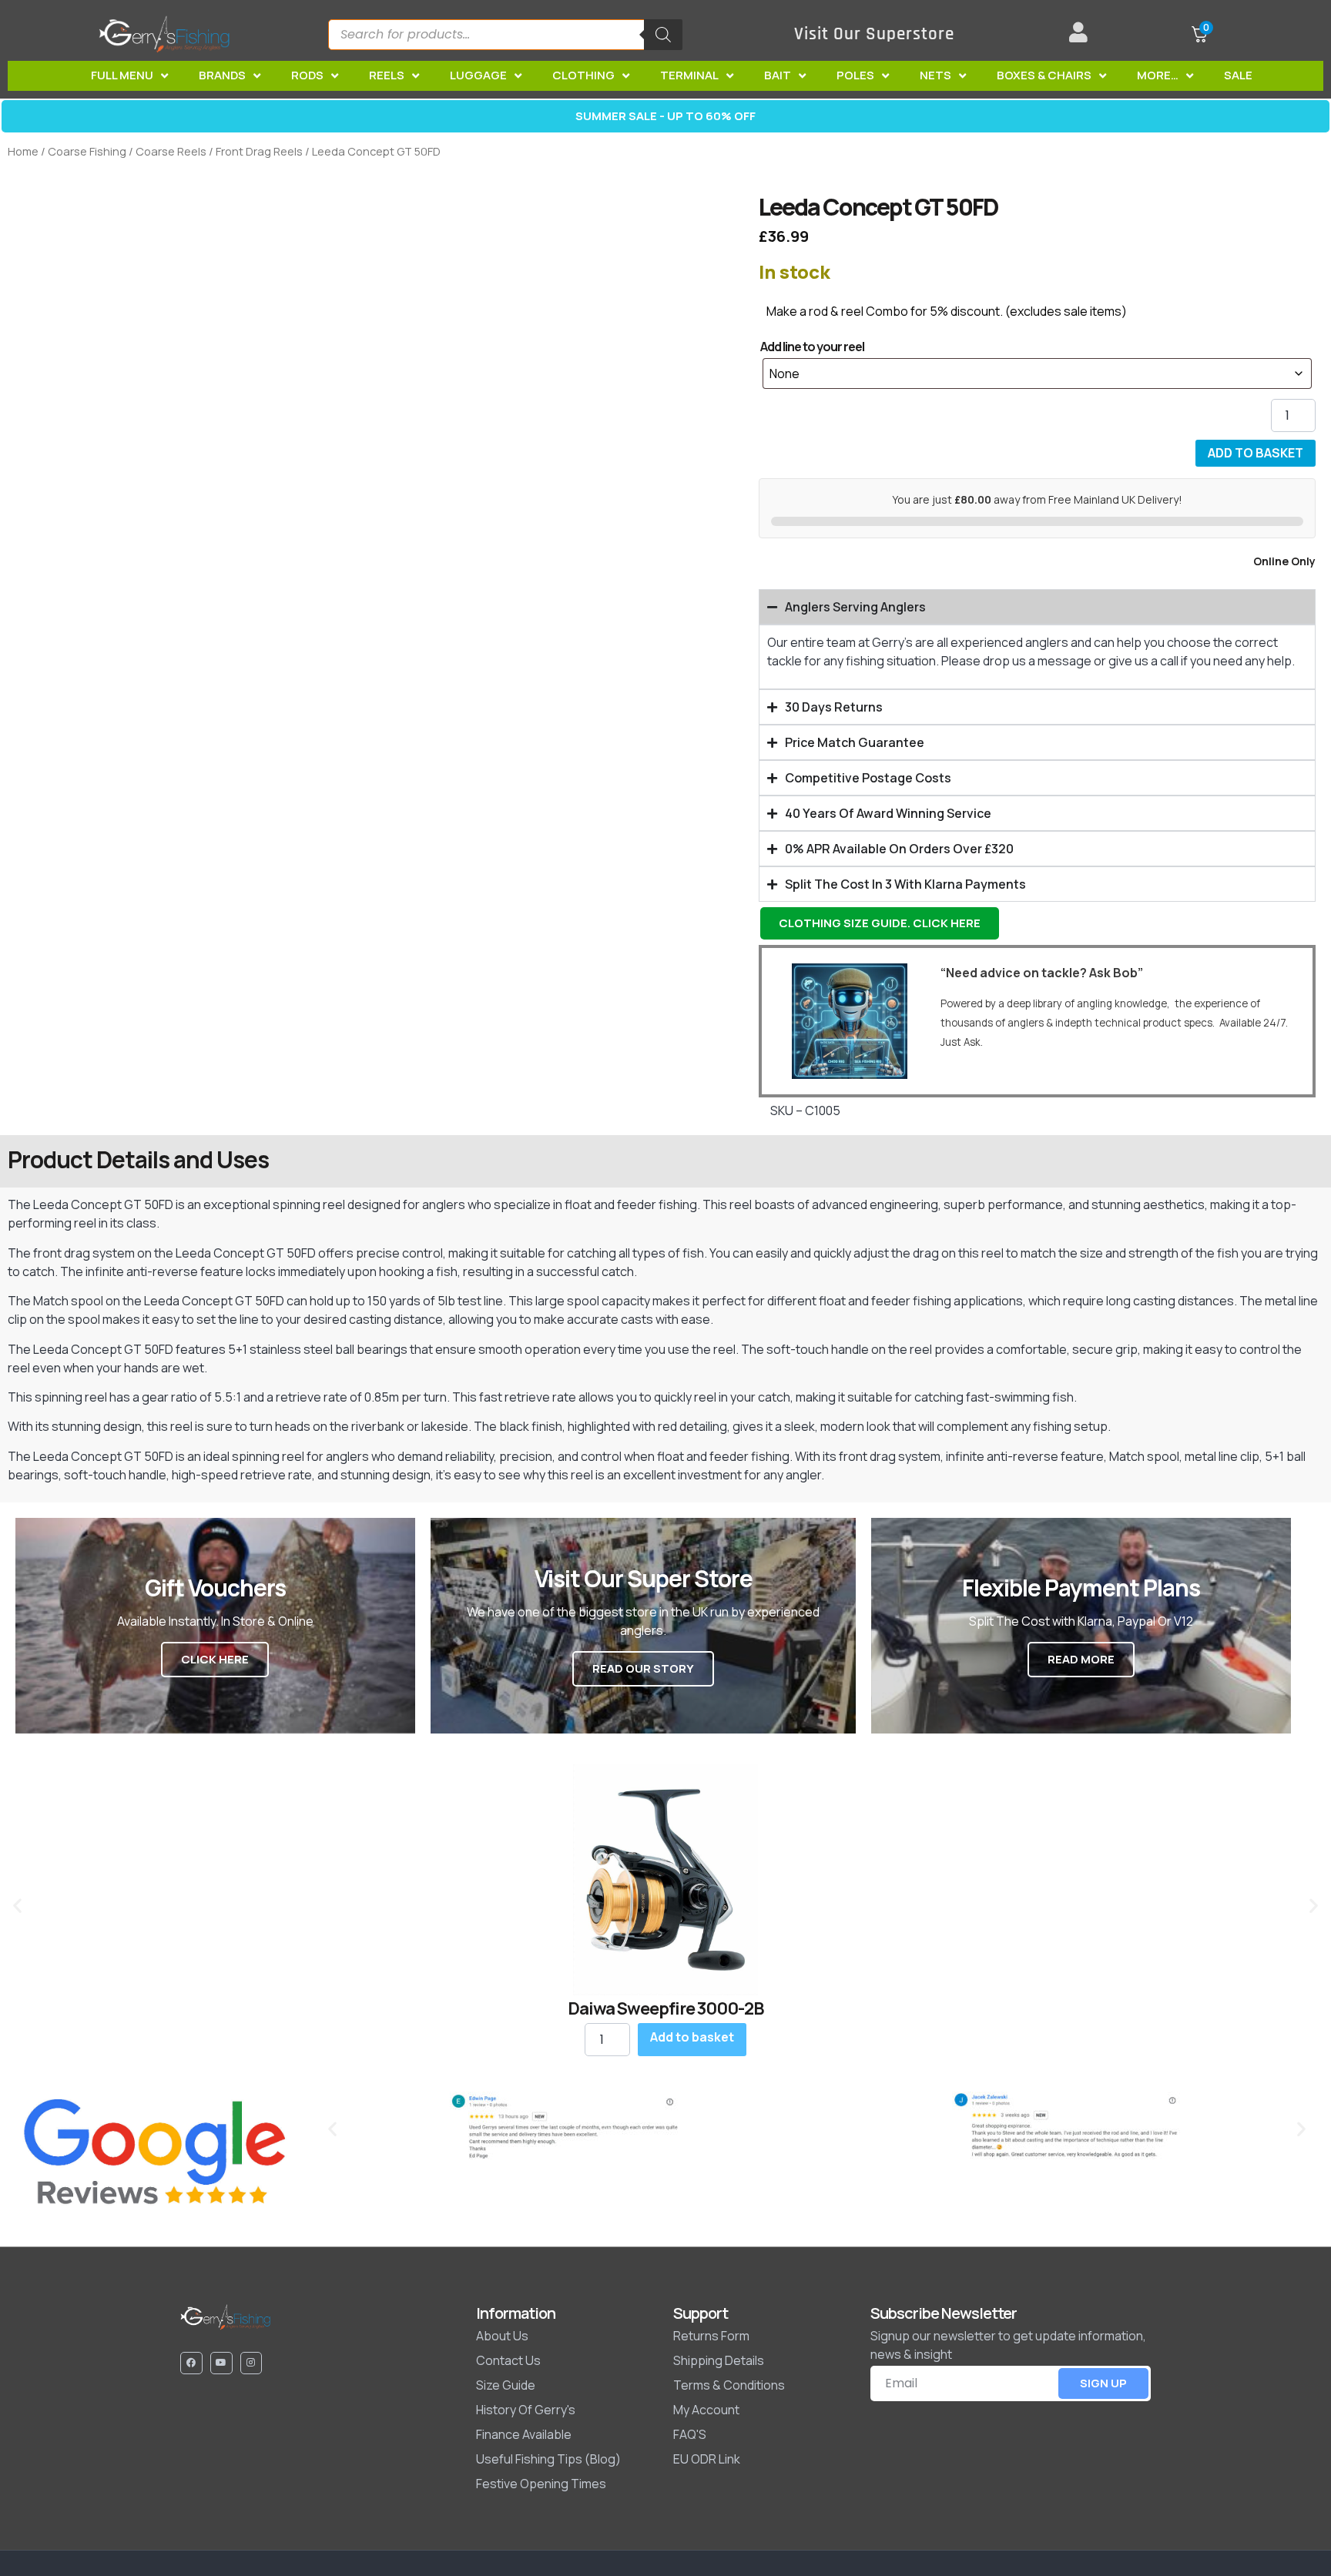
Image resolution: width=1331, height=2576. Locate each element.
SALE (1238, 75)
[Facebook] (191, 2363)
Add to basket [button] (692, 2037)
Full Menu (122, 75)
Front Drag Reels (259, 151)
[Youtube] (221, 2363)
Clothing (583, 75)
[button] (17, 1905)
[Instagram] (251, 2363)
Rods (307, 75)
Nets (935, 75)
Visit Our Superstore (874, 34)
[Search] (663, 35)
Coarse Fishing (87, 151)
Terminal (689, 75)
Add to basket (1256, 453)
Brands (222, 75)
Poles (855, 75)
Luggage (478, 75)
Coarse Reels (171, 151)
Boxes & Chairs (1044, 75)
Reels (387, 75)
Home (23, 151)
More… (1158, 75)
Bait (778, 75)
